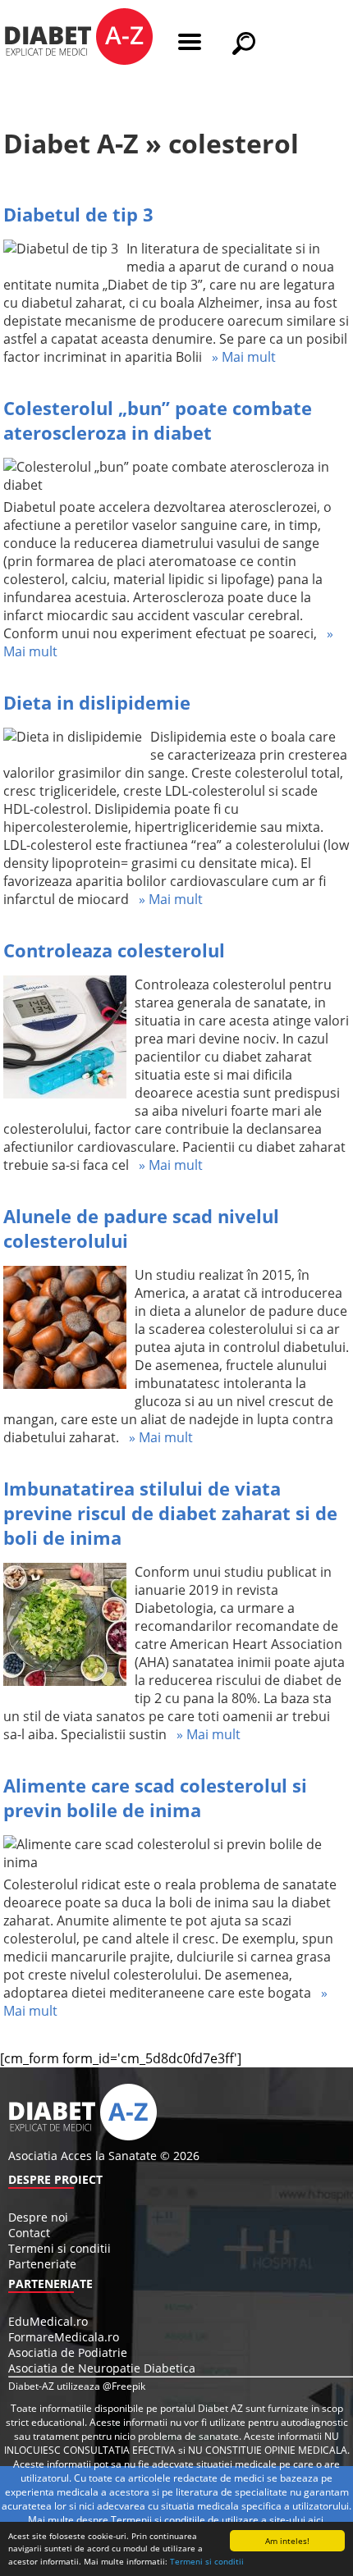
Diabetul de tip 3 (78, 214)
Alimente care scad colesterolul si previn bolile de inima (155, 1797)
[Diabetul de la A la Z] (78, 39)
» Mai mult (239, 357)
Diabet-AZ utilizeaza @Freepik (77, 2386)
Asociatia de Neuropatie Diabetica (102, 2368)
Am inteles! (287, 2541)
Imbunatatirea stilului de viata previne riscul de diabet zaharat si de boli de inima (170, 1513)
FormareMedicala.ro (64, 2337)
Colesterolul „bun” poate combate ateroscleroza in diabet (158, 420)
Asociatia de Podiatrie (68, 2352)
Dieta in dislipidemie (97, 702)
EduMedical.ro (48, 2321)
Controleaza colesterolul (114, 950)
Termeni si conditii (207, 2561)
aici (316, 2520)
